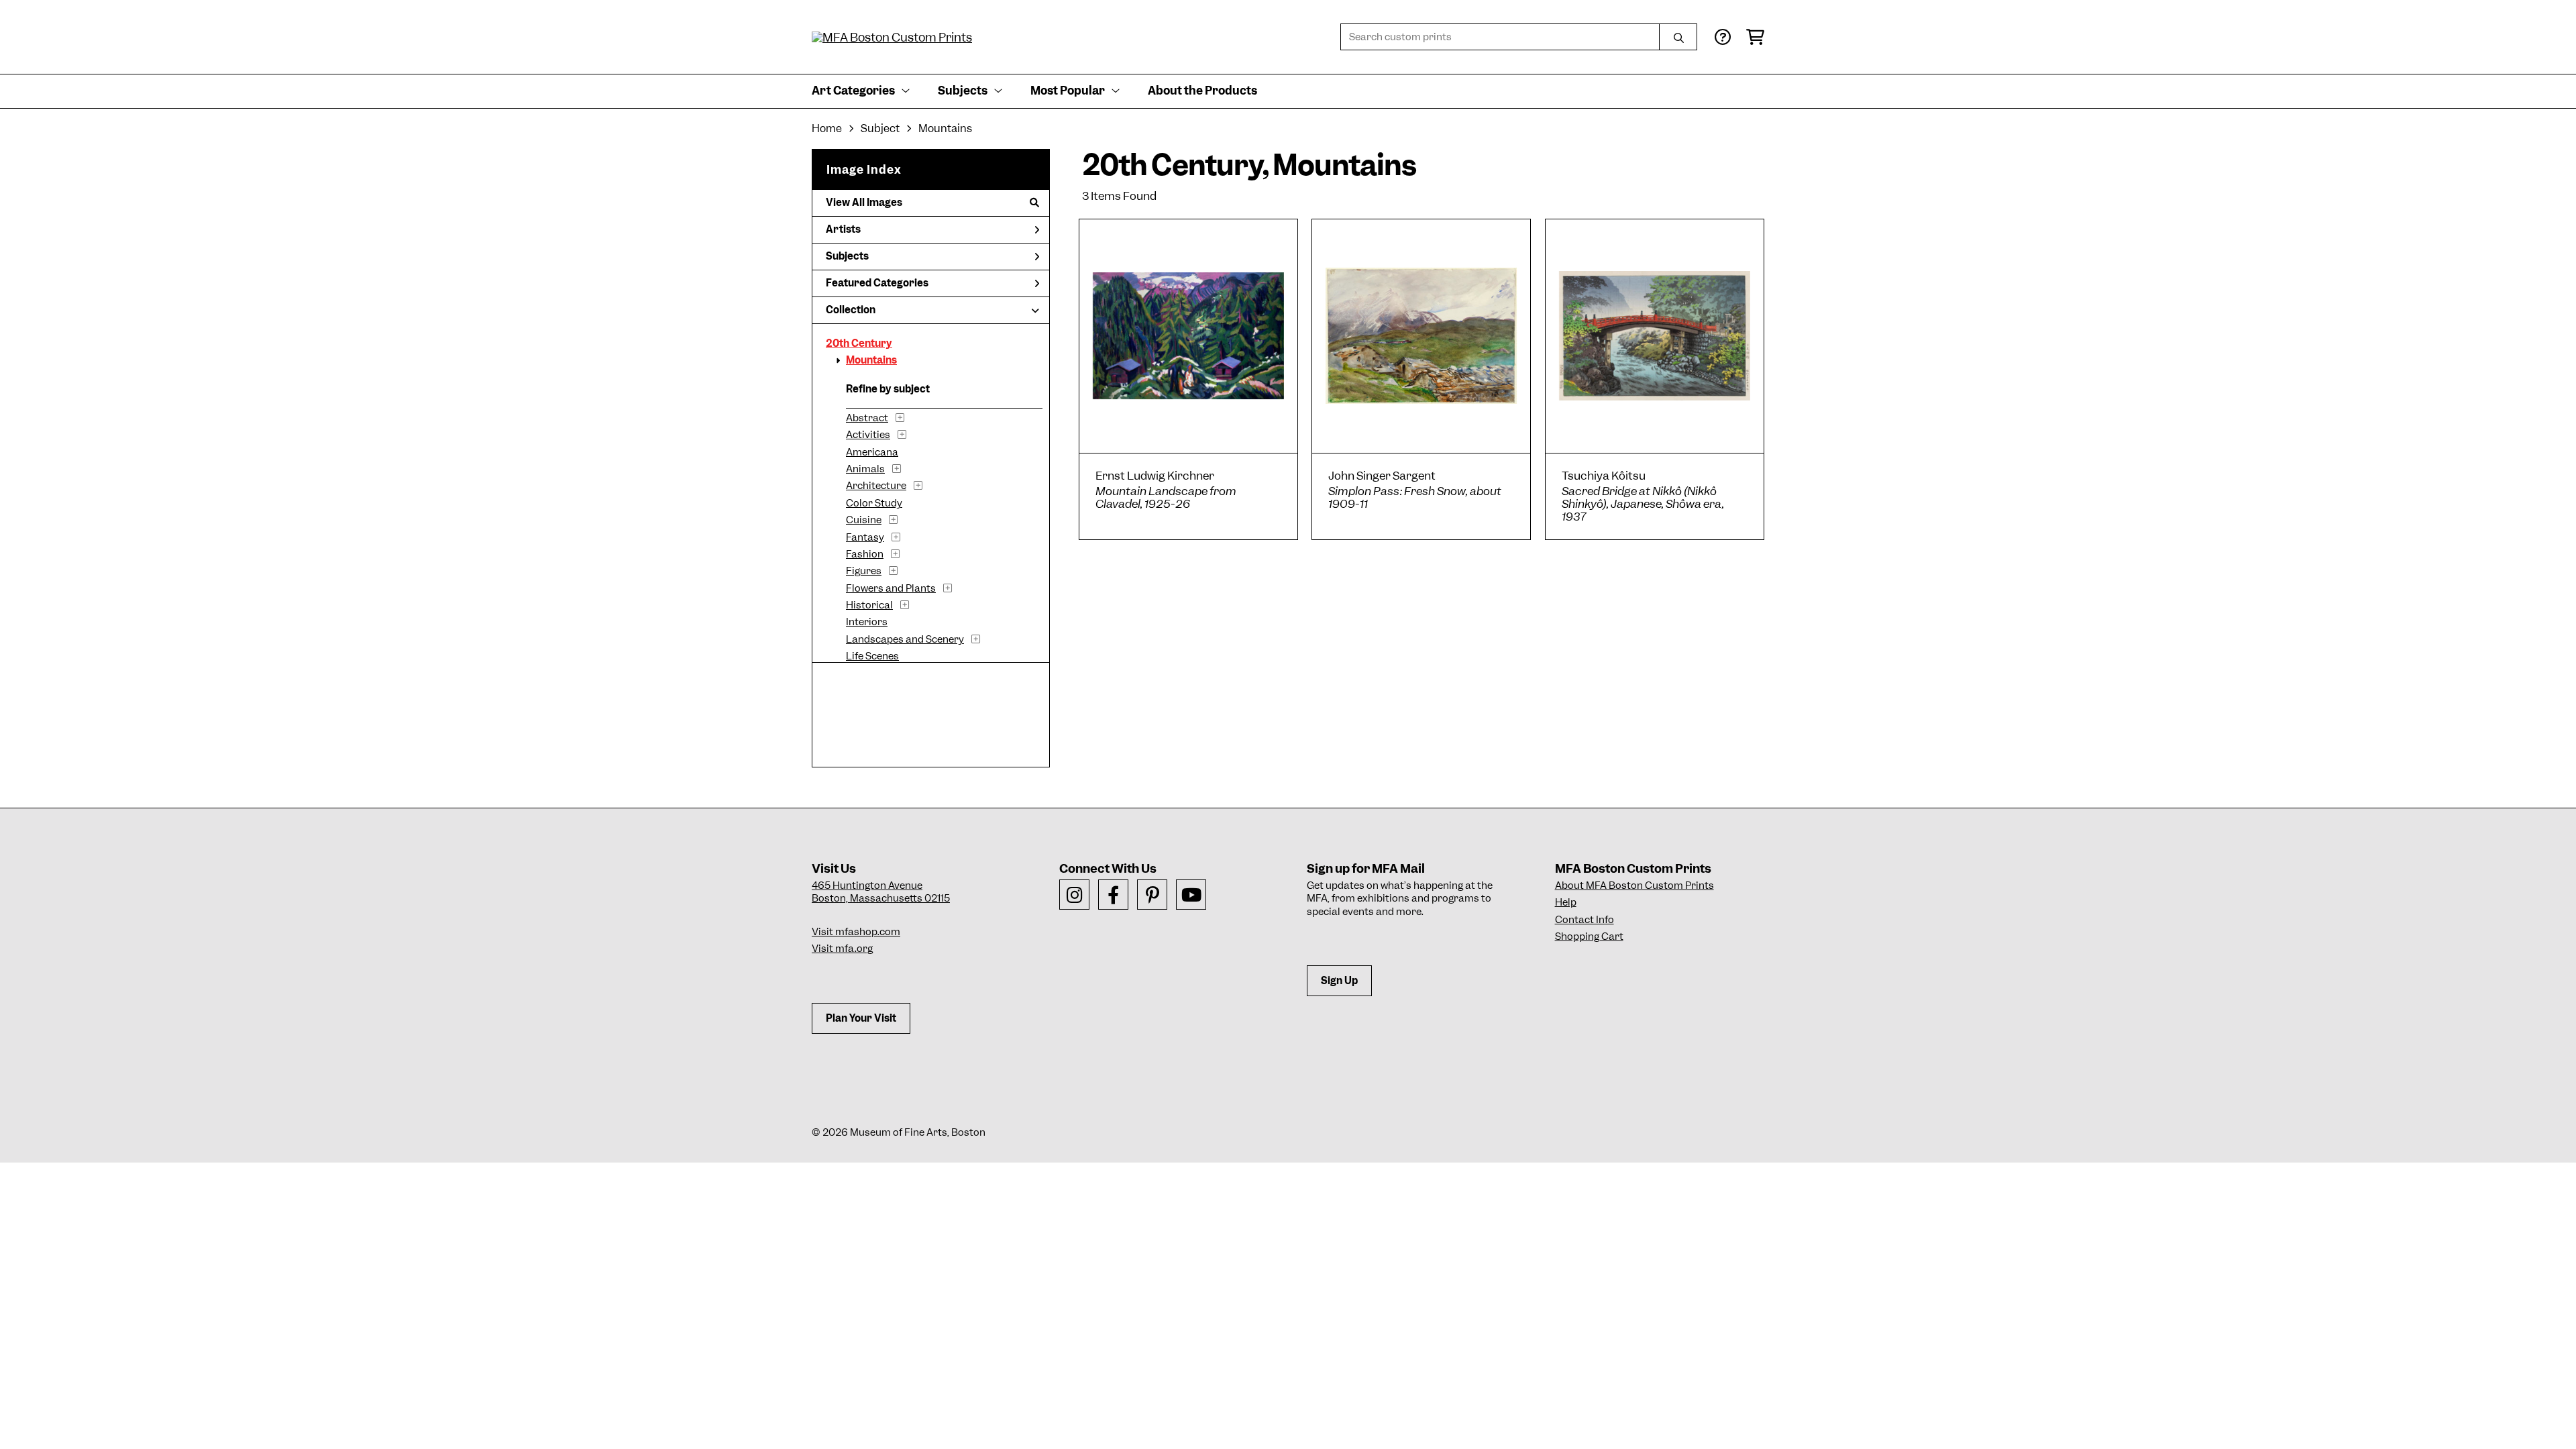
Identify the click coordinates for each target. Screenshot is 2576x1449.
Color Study (874, 503)
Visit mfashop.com (856, 932)
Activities (868, 435)
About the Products (1202, 91)
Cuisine (864, 520)
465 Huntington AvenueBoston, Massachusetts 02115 (881, 892)
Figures (864, 571)
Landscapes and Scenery (905, 639)
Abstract (867, 418)
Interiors (867, 622)
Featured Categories (877, 283)
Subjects (847, 256)
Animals (865, 469)
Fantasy (865, 537)
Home (827, 128)
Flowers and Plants (891, 588)
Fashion (865, 554)
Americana (872, 452)
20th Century (859, 343)
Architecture (876, 486)
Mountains (871, 360)
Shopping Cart (1589, 936)
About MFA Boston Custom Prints (1634, 885)
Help (1566, 902)
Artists (843, 229)
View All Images (864, 203)
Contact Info (1585, 920)
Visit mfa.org (842, 949)
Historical (869, 605)
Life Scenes (872, 656)
